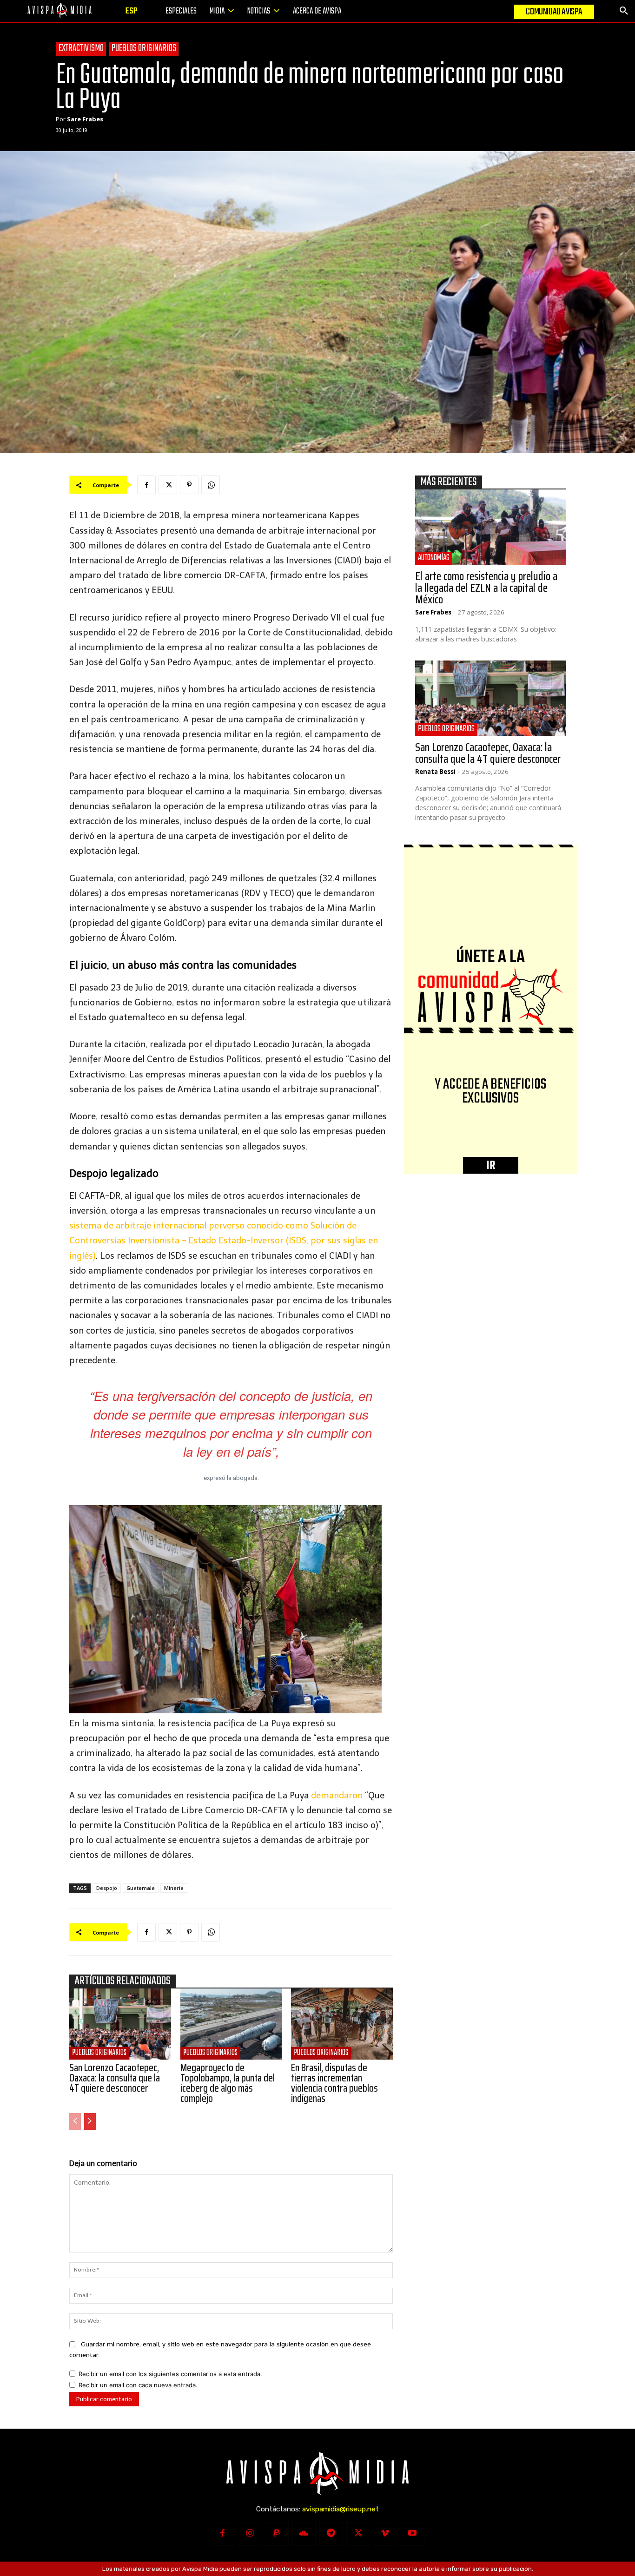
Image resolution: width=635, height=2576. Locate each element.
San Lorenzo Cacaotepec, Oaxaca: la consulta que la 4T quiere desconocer (115, 2078)
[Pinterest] (189, 485)
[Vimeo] (385, 2534)
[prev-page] (75, 2121)
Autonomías (434, 558)
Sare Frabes (85, 119)
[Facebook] (146, 485)
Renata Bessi (435, 772)
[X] (168, 485)
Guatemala (141, 1888)
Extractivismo (81, 49)
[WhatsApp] (211, 485)
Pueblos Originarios (144, 49)
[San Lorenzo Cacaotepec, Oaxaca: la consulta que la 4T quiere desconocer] (120, 2024)
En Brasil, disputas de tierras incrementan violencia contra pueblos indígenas (334, 2083)
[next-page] (90, 2121)
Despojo (107, 1888)
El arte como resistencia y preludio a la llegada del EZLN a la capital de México (486, 588)
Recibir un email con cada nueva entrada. (138, 2385)
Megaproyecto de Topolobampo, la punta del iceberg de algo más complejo (228, 2083)
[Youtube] (412, 2534)
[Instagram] (250, 2534)
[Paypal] (277, 2534)
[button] (624, 11)
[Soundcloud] (304, 2534)
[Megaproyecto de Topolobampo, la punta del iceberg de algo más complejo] (231, 2024)
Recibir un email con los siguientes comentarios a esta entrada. (170, 2374)
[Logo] (60, 10)
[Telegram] (331, 2534)
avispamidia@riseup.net (341, 2509)
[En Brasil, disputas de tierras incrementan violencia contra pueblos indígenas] (342, 2024)
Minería (174, 1888)
